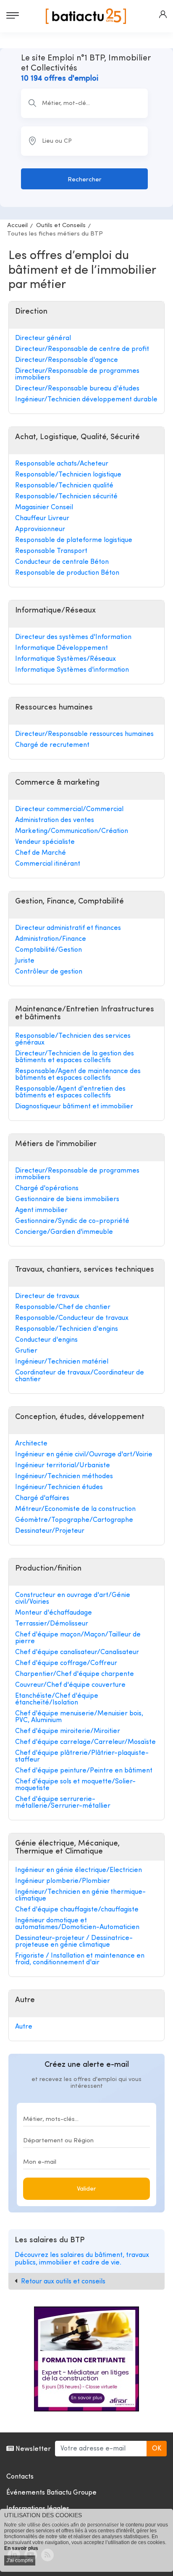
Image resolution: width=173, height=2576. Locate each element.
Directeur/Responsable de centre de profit (82, 349)
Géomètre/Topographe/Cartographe (74, 1520)
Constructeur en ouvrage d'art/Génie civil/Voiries (73, 1599)
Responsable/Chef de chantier (63, 1307)
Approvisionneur (40, 529)
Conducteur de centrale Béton (62, 562)
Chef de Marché (41, 853)
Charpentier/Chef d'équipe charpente (75, 1674)
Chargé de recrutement (52, 745)
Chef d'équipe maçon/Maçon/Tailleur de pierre (78, 1638)
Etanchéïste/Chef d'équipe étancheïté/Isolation (57, 1699)
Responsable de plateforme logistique (74, 540)
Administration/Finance (51, 939)
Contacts (20, 2477)
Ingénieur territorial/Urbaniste (63, 1466)
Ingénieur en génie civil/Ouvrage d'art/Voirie (84, 1455)
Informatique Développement (62, 648)
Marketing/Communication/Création (72, 831)
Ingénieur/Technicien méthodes (64, 1476)
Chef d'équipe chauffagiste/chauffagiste (77, 1910)
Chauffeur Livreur (42, 518)
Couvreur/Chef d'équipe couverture (70, 1685)
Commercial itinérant (48, 864)
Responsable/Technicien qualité (64, 486)
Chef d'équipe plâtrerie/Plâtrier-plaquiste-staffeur (82, 1757)
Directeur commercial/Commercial (69, 809)
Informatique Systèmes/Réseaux (66, 659)
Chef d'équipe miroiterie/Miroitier (68, 1731)
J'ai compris (20, 2560)
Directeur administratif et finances (68, 928)
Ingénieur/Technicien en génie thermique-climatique (80, 1895)
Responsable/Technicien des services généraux (73, 1039)
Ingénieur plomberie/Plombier (63, 1881)
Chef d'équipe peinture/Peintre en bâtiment (84, 1771)
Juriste (25, 961)
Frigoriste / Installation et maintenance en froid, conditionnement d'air (80, 1959)
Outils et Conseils (61, 226)
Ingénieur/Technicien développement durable (86, 400)
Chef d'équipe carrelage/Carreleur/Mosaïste (85, 1742)
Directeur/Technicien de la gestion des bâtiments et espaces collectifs (75, 1057)
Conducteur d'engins (46, 1340)
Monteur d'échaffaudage (54, 1613)
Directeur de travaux (47, 1296)
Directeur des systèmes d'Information (73, 637)
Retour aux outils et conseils (63, 2282)
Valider (86, 2189)
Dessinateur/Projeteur (50, 1531)
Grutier (26, 1351)
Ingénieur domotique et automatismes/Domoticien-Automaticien (77, 1924)
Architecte (31, 1444)
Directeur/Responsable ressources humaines (84, 734)
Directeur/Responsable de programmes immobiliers (77, 374)
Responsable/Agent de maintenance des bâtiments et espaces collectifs (78, 1075)
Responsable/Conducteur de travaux (72, 1318)
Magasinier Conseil (44, 508)
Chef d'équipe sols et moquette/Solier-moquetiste (75, 1785)
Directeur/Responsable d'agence (67, 360)
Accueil (17, 226)
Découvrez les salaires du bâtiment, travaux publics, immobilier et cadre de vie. (82, 2259)
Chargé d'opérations (47, 1189)
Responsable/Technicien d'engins (67, 1329)
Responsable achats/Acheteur (62, 464)
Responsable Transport (51, 551)
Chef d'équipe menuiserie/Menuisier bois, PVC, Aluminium (79, 1717)
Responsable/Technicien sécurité (66, 497)
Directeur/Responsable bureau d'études (77, 389)
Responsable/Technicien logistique (68, 475)
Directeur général (43, 338)
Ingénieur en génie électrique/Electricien (79, 1870)
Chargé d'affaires (42, 1498)
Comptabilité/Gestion (48, 950)
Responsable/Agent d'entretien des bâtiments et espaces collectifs (70, 1092)
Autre (24, 2027)
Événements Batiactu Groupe (51, 2493)
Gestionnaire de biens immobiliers (67, 1199)
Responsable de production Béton (67, 573)
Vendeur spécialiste (45, 842)
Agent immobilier (41, 1210)
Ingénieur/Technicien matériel (62, 1362)
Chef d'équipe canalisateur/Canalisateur (77, 1652)
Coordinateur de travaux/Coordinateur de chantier (80, 1376)
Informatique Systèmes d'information (72, 670)
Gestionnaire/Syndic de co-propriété (72, 1221)
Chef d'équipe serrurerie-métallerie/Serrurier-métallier (63, 1803)
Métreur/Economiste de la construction (75, 1509)
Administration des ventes (55, 820)
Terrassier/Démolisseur (52, 1624)
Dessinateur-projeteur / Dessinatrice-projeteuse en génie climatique (74, 1942)
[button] (163, 14)
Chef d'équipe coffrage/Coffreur (66, 1663)
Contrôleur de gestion (49, 972)
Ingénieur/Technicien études (59, 1487)
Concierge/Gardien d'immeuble (64, 1232)
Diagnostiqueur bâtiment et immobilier (74, 1107)
